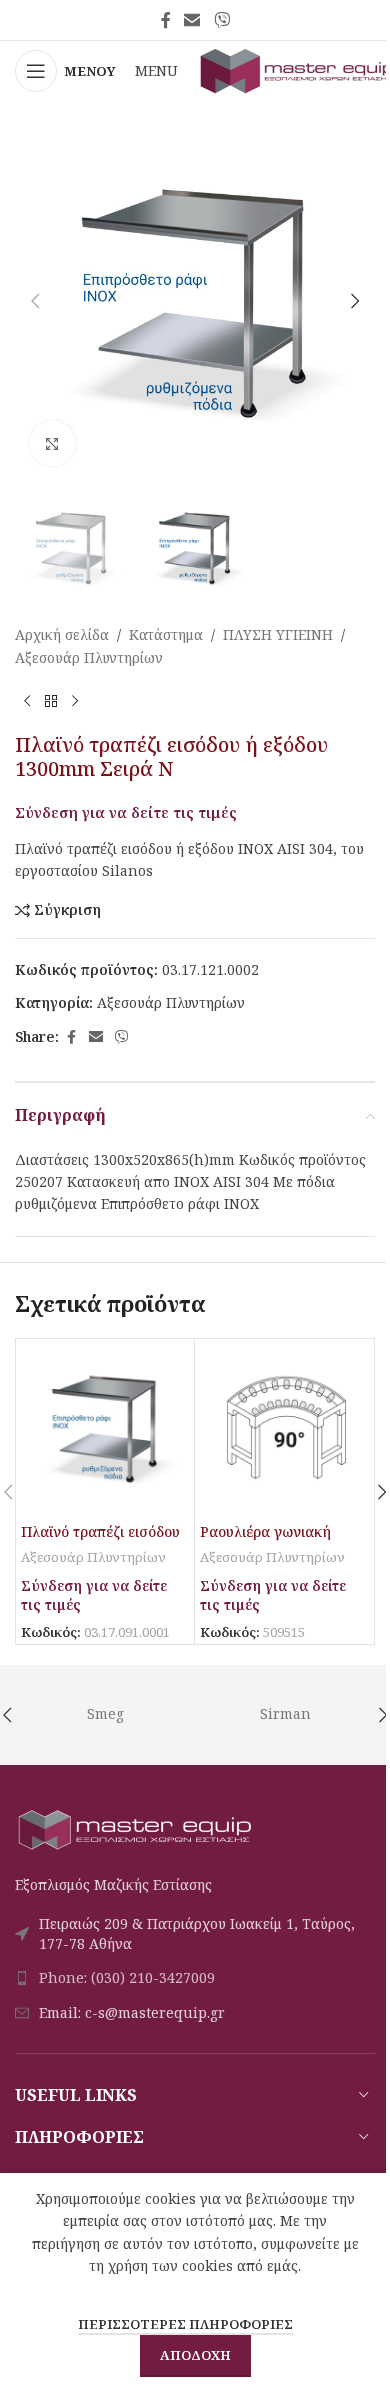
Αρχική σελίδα (62, 634)
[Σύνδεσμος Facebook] (166, 20)
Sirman (285, 1713)
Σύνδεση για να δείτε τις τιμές (126, 812)
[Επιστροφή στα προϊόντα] (51, 701)
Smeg (105, 1713)
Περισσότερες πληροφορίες (185, 2324)
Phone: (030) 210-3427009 (127, 1977)
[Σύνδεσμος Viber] (221, 20)
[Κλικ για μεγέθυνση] (52, 443)
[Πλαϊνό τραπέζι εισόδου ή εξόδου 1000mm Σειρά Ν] (105, 1428)
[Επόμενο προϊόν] (75, 701)
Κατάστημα (166, 634)
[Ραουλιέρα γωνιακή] (284, 1428)
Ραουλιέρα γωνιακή (265, 1531)
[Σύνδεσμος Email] (192, 20)
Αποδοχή (195, 2355)
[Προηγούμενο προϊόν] (27, 701)
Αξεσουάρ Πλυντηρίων (89, 657)
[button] (35, 301)
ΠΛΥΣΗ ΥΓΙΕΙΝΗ (278, 634)
